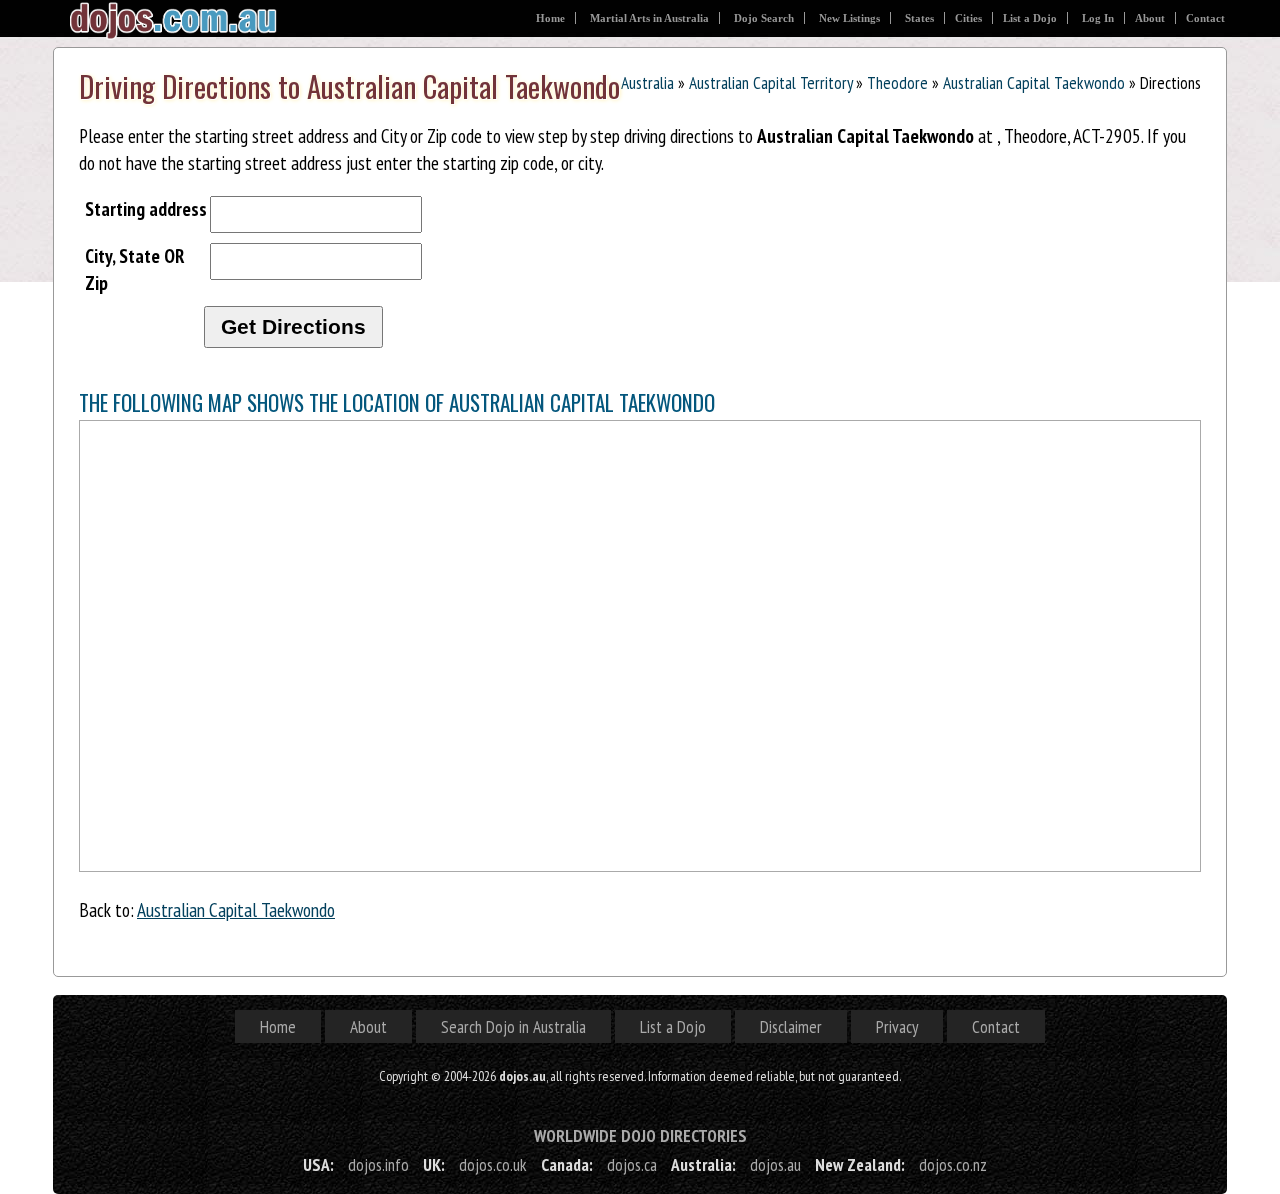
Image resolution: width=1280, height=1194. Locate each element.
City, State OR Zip (135, 269)
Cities (968, 18)
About (1150, 18)
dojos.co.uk (493, 1164)
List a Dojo (1030, 18)
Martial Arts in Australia (649, 18)
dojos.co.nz (953, 1164)
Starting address (146, 208)
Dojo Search (764, 18)
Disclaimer (791, 1026)
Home (550, 18)
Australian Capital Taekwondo (1034, 82)
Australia (647, 82)
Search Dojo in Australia (513, 1026)
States (919, 18)
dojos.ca (632, 1164)
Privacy (897, 1026)
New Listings (849, 18)
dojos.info (378, 1164)
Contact (1205, 18)
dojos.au (775, 1164)
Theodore (897, 82)
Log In (1098, 18)
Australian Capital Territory (770, 82)
